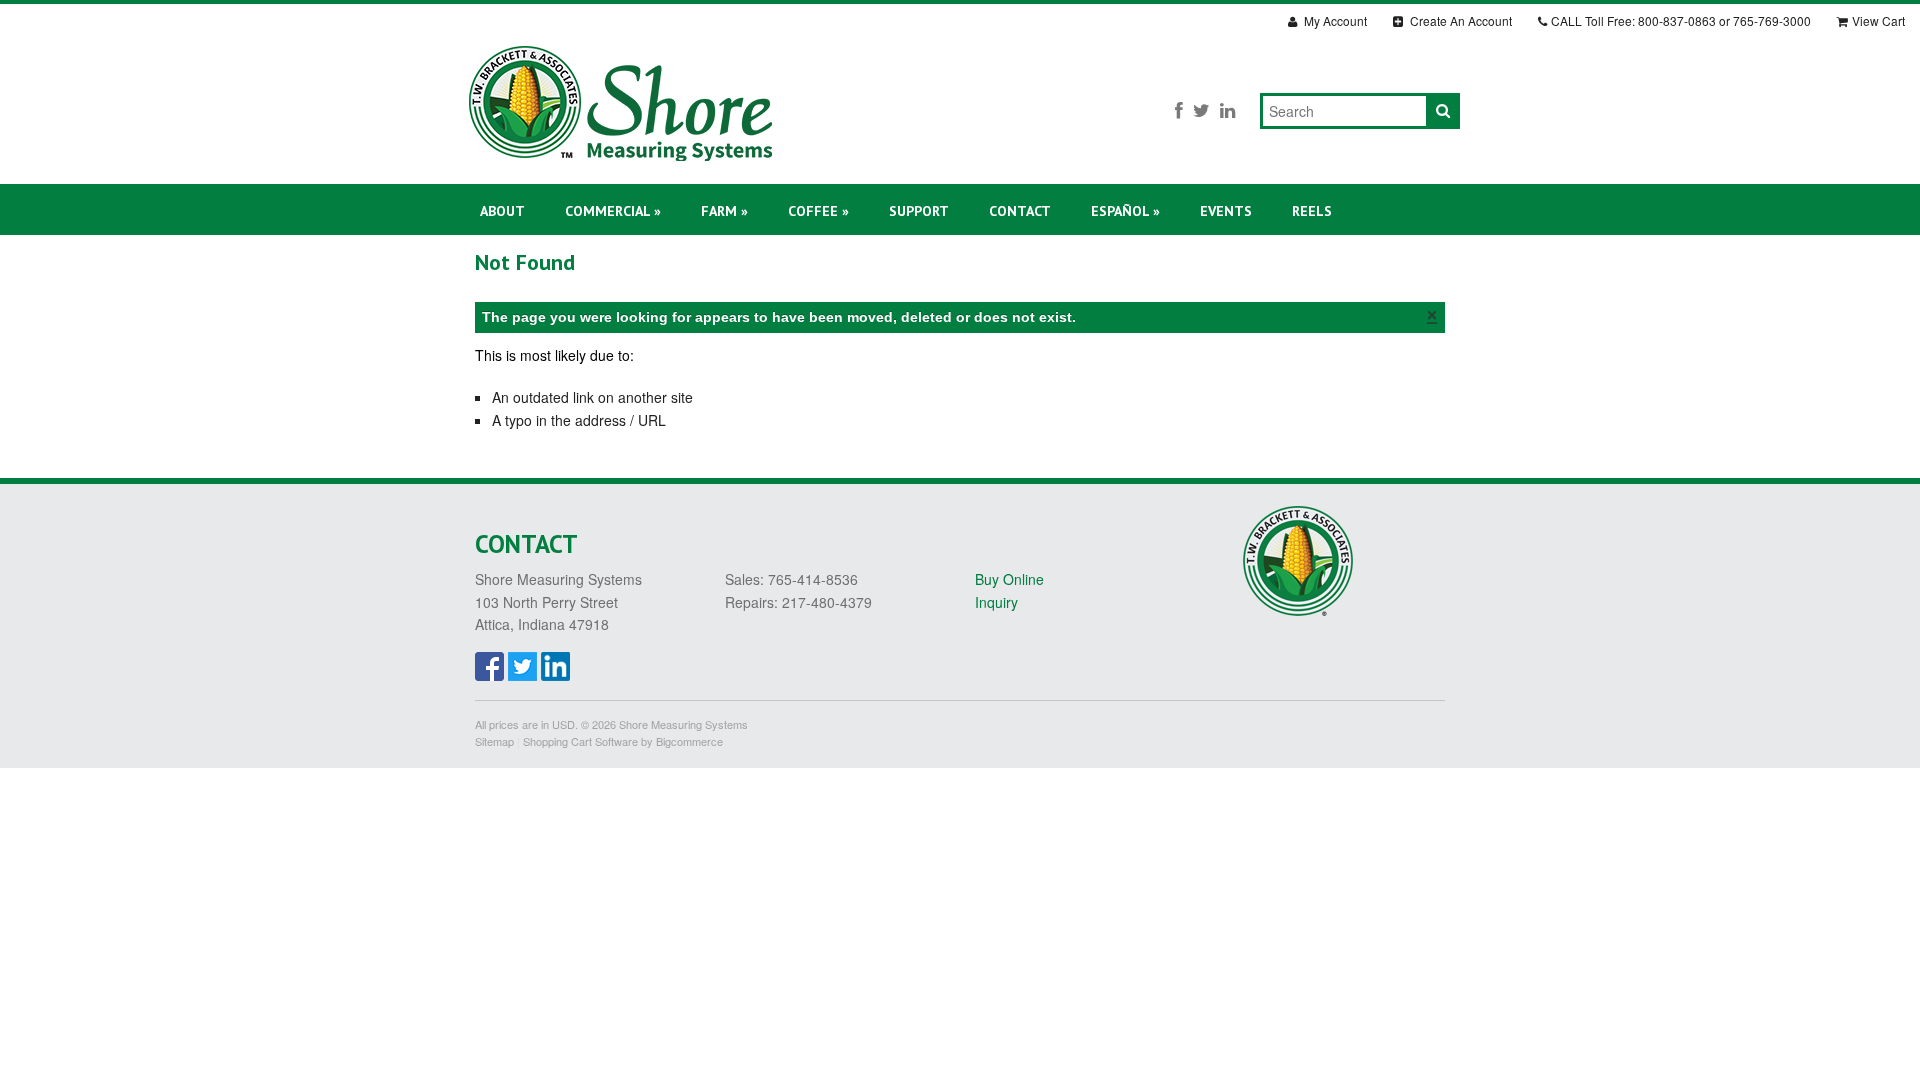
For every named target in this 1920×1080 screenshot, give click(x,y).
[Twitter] (1201, 109)
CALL (1681, 20)
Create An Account (1459, 20)
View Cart (1878, 20)
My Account (1334, 20)
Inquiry (996, 602)
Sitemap (494, 741)
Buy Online (1009, 579)
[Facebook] (1179, 109)
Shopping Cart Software (580, 741)
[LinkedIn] (1227, 109)
